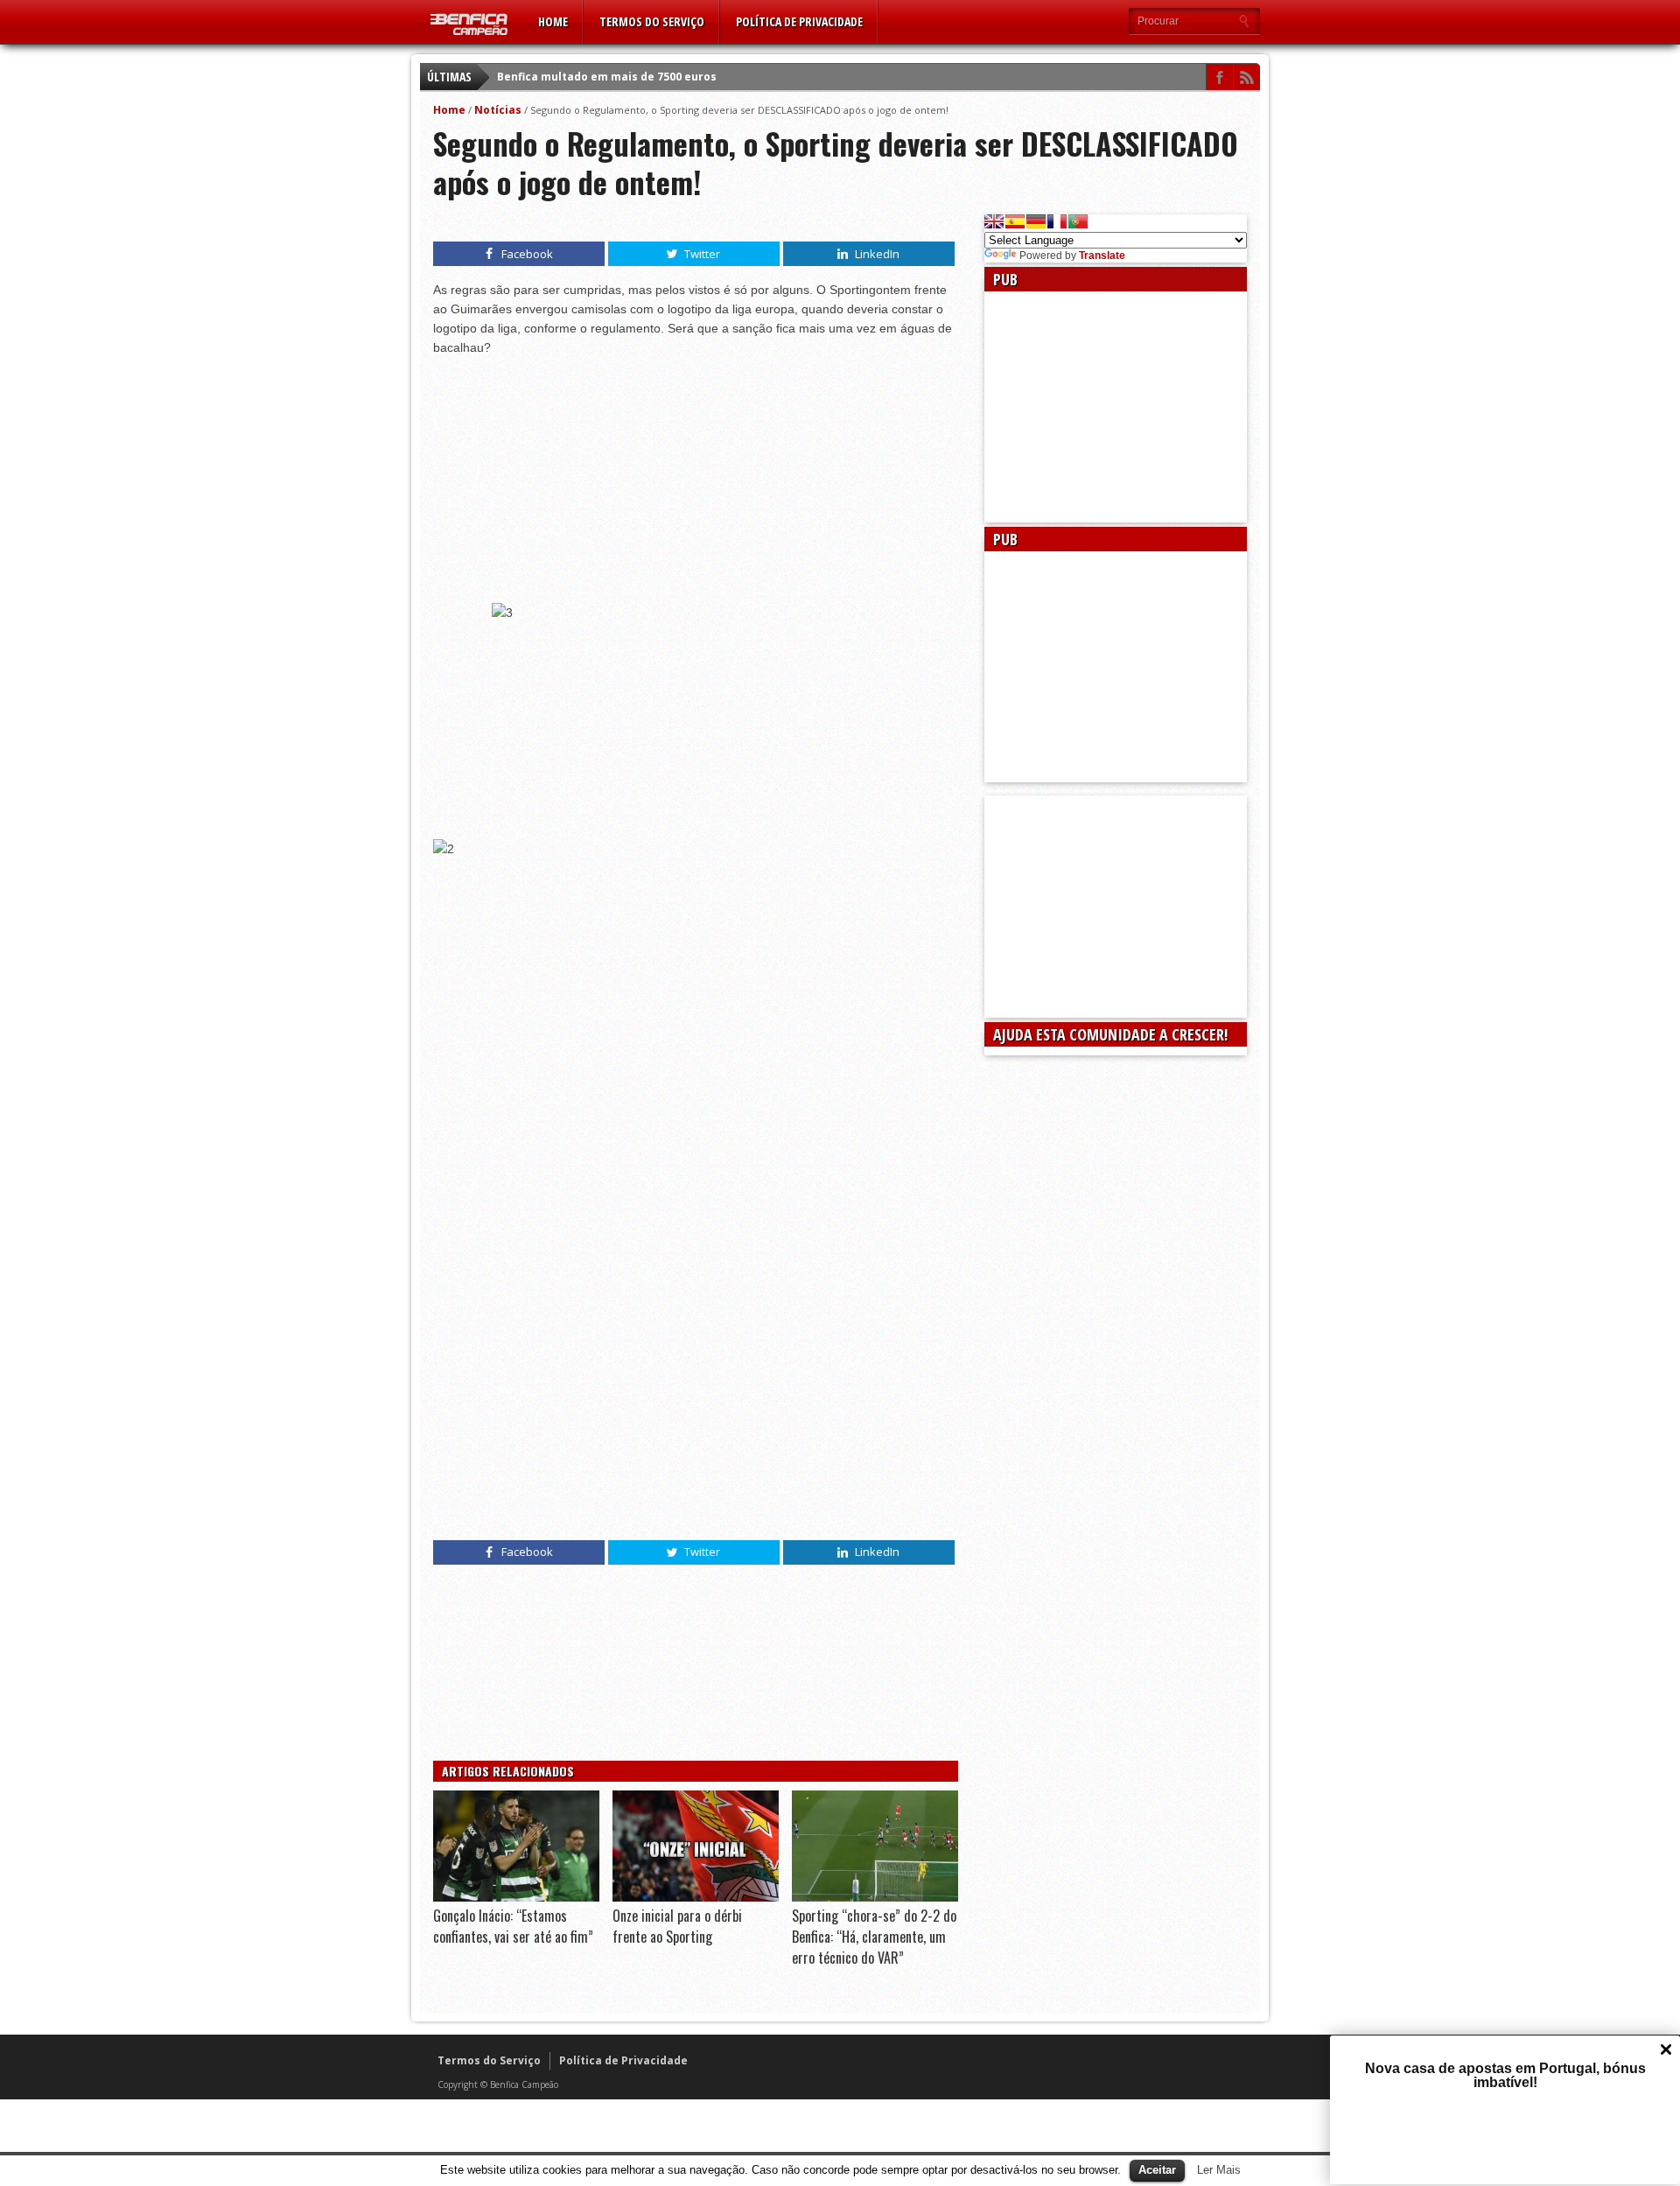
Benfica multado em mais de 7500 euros (607, 77)
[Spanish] (1015, 221)
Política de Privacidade (799, 21)
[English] (994, 221)
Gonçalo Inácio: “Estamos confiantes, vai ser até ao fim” (513, 1926)
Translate (1102, 256)
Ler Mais (1219, 2170)
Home (553, 21)
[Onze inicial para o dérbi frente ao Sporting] (696, 1897)
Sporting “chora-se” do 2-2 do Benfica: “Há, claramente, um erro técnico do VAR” (874, 1937)
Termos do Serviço (652, 21)
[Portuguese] (1078, 221)
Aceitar (1157, 2170)
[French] (1057, 221)
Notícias (498, 110)
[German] (1036, 221)
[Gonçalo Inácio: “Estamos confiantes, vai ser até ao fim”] (516, 1897)
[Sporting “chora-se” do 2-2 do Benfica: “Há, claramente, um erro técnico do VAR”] (875, 1897)
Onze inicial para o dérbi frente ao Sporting (677, 1926)
